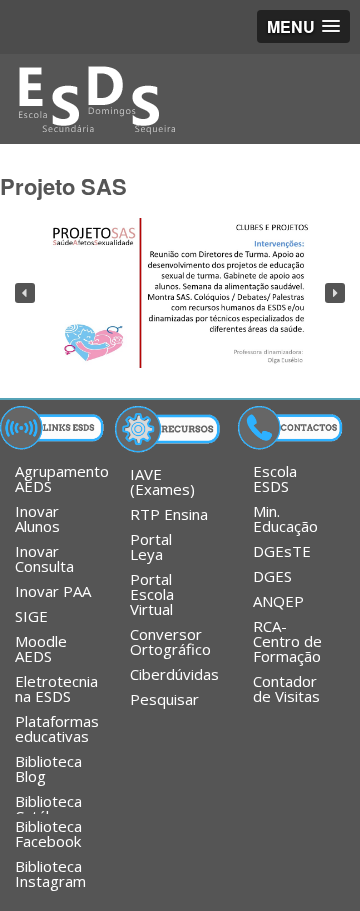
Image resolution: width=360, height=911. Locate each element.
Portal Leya (151, 546)
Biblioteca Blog (48, 768)
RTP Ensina (169, 514)
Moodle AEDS (41, 648)
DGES (272, 576)
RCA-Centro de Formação (287, 641)
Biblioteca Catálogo (48, 802)
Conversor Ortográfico (170, 641)
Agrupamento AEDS (61, 478)
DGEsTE (282, 551)
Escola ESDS (275, 478)
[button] (25, 293)
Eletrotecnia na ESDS (56, 688)
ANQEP (278, 601)
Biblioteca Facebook (48, 833)
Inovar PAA (53, 591)
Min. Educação (285, 518)
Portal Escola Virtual (152, 594)
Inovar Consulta (44, 558)
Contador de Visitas (286, 688)
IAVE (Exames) (162, 481)
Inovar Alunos (37, 518)
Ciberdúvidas (174, 674)
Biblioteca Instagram (50, 873)
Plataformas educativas (57, 728)
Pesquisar (164, 699)
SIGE (31, 616)
